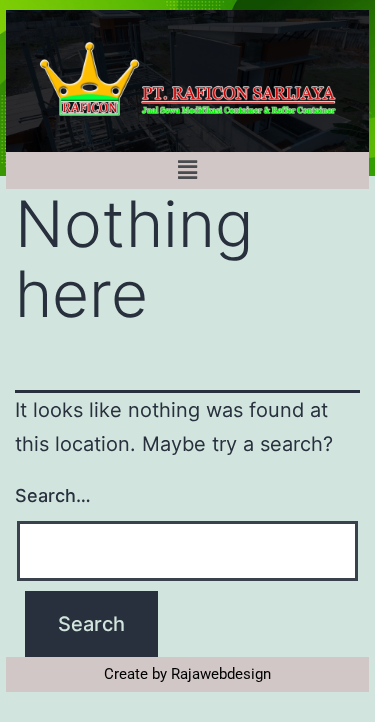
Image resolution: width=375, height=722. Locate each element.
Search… (53, 495)
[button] (187, 170)
